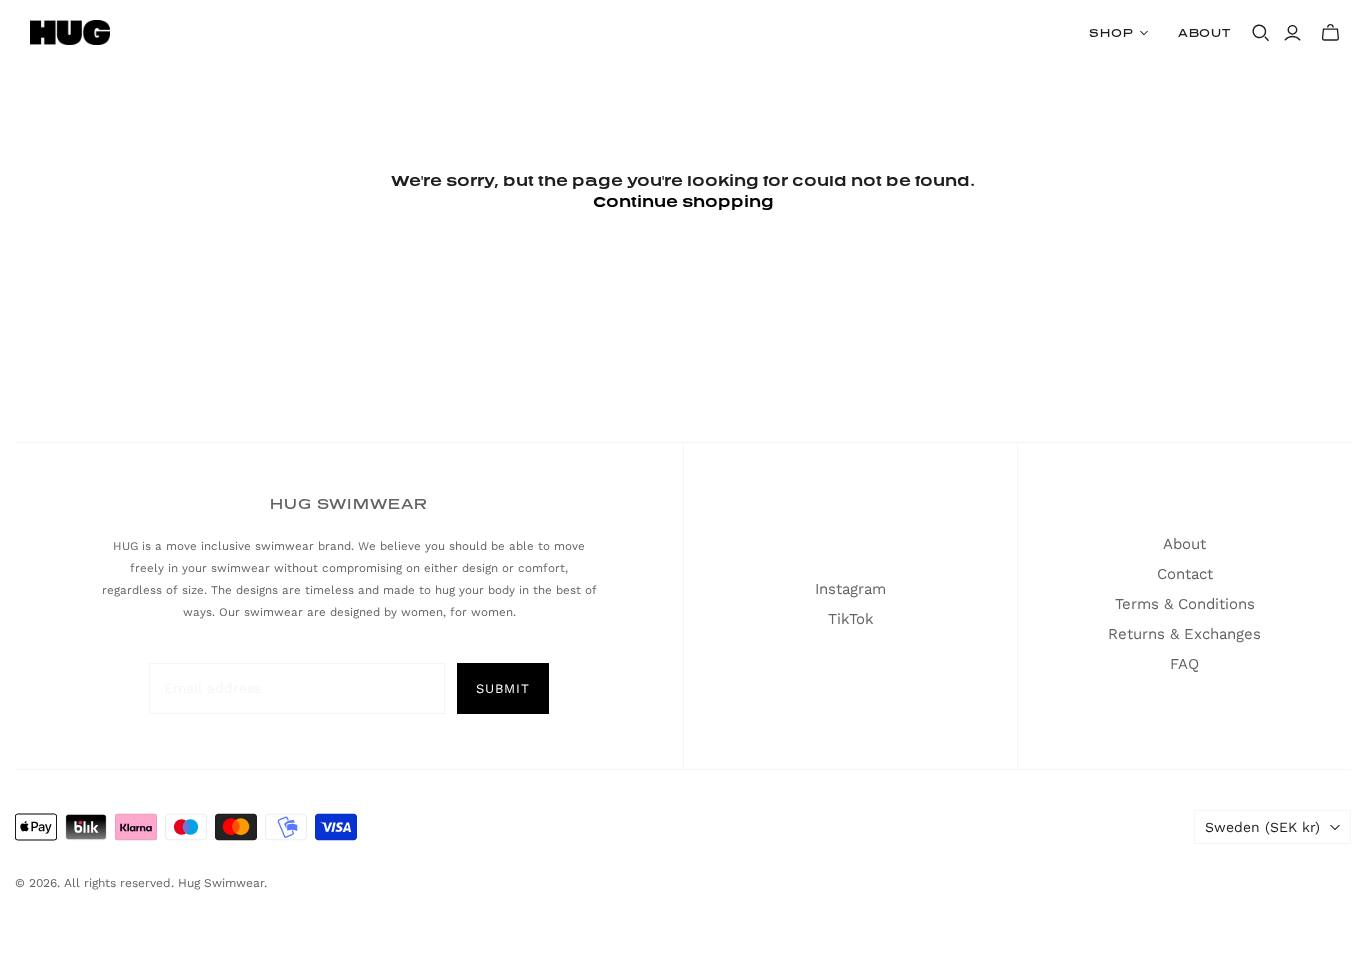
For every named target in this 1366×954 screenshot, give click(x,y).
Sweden (1262, 827)
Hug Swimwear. (222, 883)
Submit (503, 688)
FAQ (1184, 664)
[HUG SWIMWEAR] (70, 32)
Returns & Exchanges (1184, 634)
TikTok (851, 619)
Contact (1185, 574)
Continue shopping (683, 201)
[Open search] (1261, 33)
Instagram (850, 589)
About (1184, 544)
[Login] (1292, 33)
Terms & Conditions (1185, 604)
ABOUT (1204, 32)
